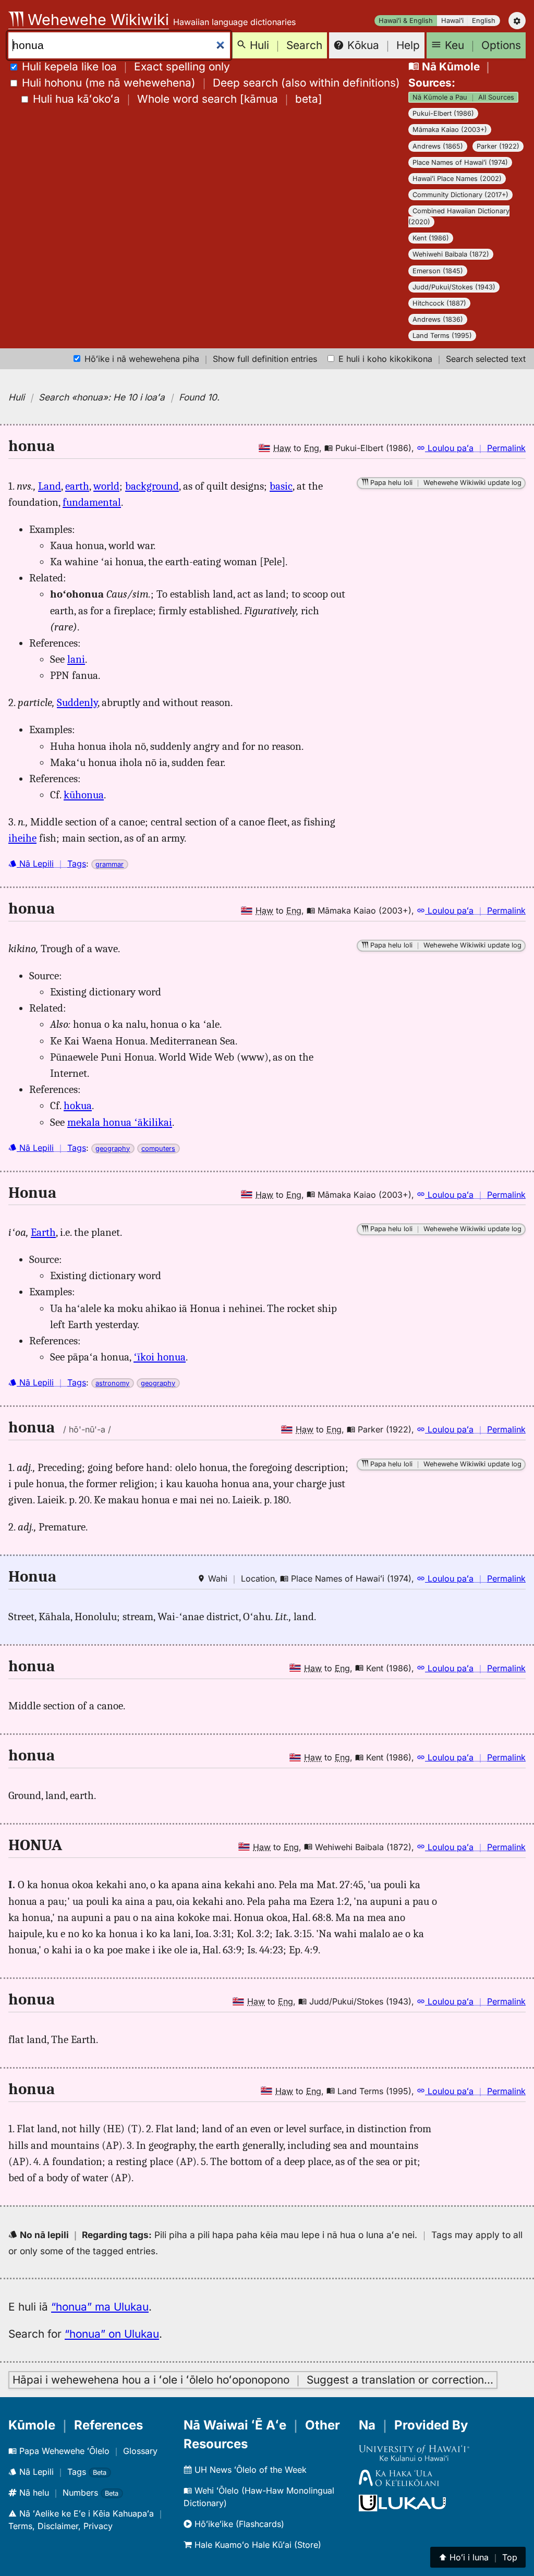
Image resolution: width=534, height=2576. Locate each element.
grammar (110, 864)
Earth (43, 1232)
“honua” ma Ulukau (100, 2307)
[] (178, 99)
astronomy (112, 1383)
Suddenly (77, 702)
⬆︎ (478, 2557)
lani (76, 659)
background (152, 486)
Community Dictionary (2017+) (460, 195)
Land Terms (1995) (442, 336)
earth (77, 486)
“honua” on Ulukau (112, 2334)
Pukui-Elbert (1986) (443, 113)
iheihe (22, 838)
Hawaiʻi (452, 21)
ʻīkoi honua (160, 1357)
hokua (78, 1105)
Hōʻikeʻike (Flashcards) (238, 2524)
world (106, 486)
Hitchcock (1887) (439, 303)
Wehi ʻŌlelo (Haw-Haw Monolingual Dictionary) (259, 2497)
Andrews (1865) (438, 146)
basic (281, 486)
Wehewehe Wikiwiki (96, 20)
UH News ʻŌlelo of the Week (249, 2470)
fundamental (92, 502)
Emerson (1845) (438, 271)
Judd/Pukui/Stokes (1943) (454, 287)
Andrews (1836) (438, 319)
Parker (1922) (498, 146)
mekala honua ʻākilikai (120, 1122)
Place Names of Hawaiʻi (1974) (460, 162)
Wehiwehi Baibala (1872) (451, 254)
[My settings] (517, 21)
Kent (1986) (431, 238)
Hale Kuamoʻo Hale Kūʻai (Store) (257, 2545)
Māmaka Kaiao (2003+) (450, 130)
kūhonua (84, 795)
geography (113, 1149)
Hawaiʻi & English (406, 21)
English (484, 21)
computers (158, 1149)
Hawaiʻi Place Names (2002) (457, 179)
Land (50, 486)
